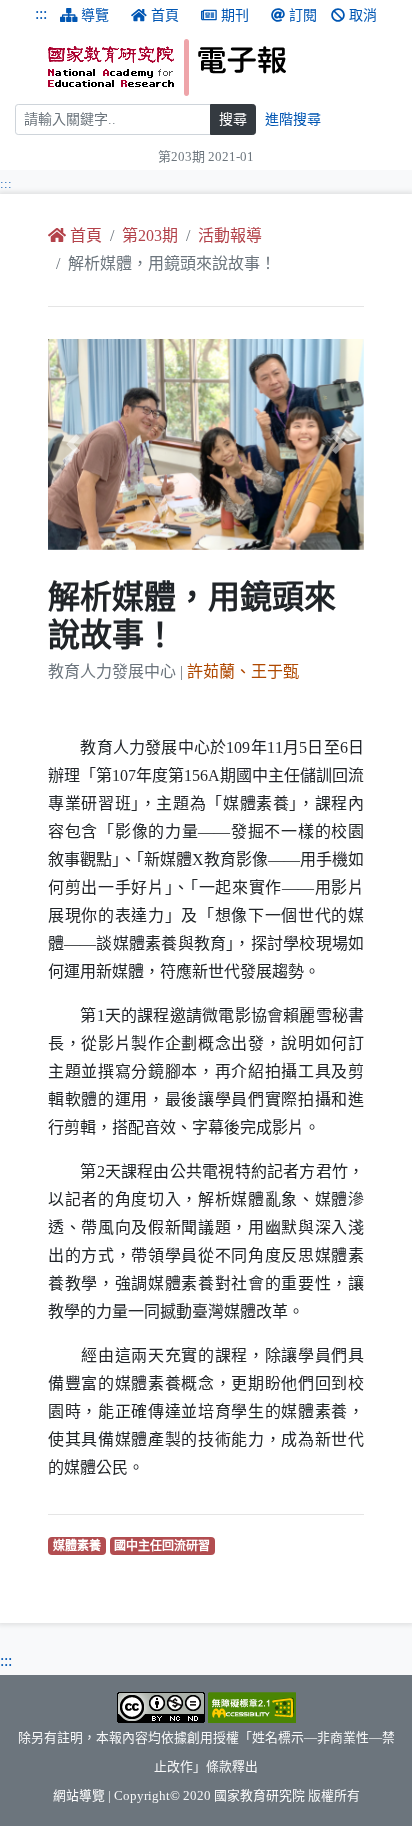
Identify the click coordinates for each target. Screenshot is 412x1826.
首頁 (165, 15)
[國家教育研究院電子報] (222, 67)
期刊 (235, 15)
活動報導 (230, 235)
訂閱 (303, 15)
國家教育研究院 (259, 1796)
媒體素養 (79, 1545)
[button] (71, 444)
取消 (363, 15)
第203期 (150, 235)
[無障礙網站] (252, 1706)
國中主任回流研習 (164, 1545)
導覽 (95, 15)
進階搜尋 (293, 119)
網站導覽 (79, 1796)
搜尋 (233, 119)
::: (41, 13)
